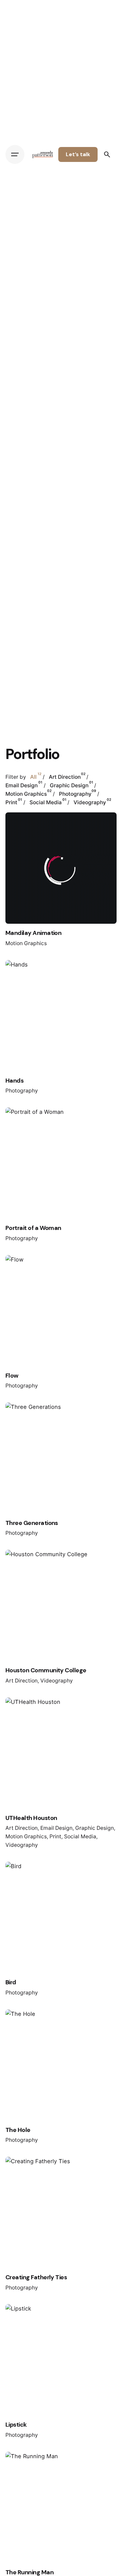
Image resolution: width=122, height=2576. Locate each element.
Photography (22, 1091)
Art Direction (22, 1681)
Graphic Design (95, 1828)
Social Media (80, 1836)
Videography (57, 1681)
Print (55, 1836)
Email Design (56, 1828)
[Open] (20, 826)
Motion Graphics (26, 943)
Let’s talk (78, 154)
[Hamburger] (15, 154)
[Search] (107, 154)
